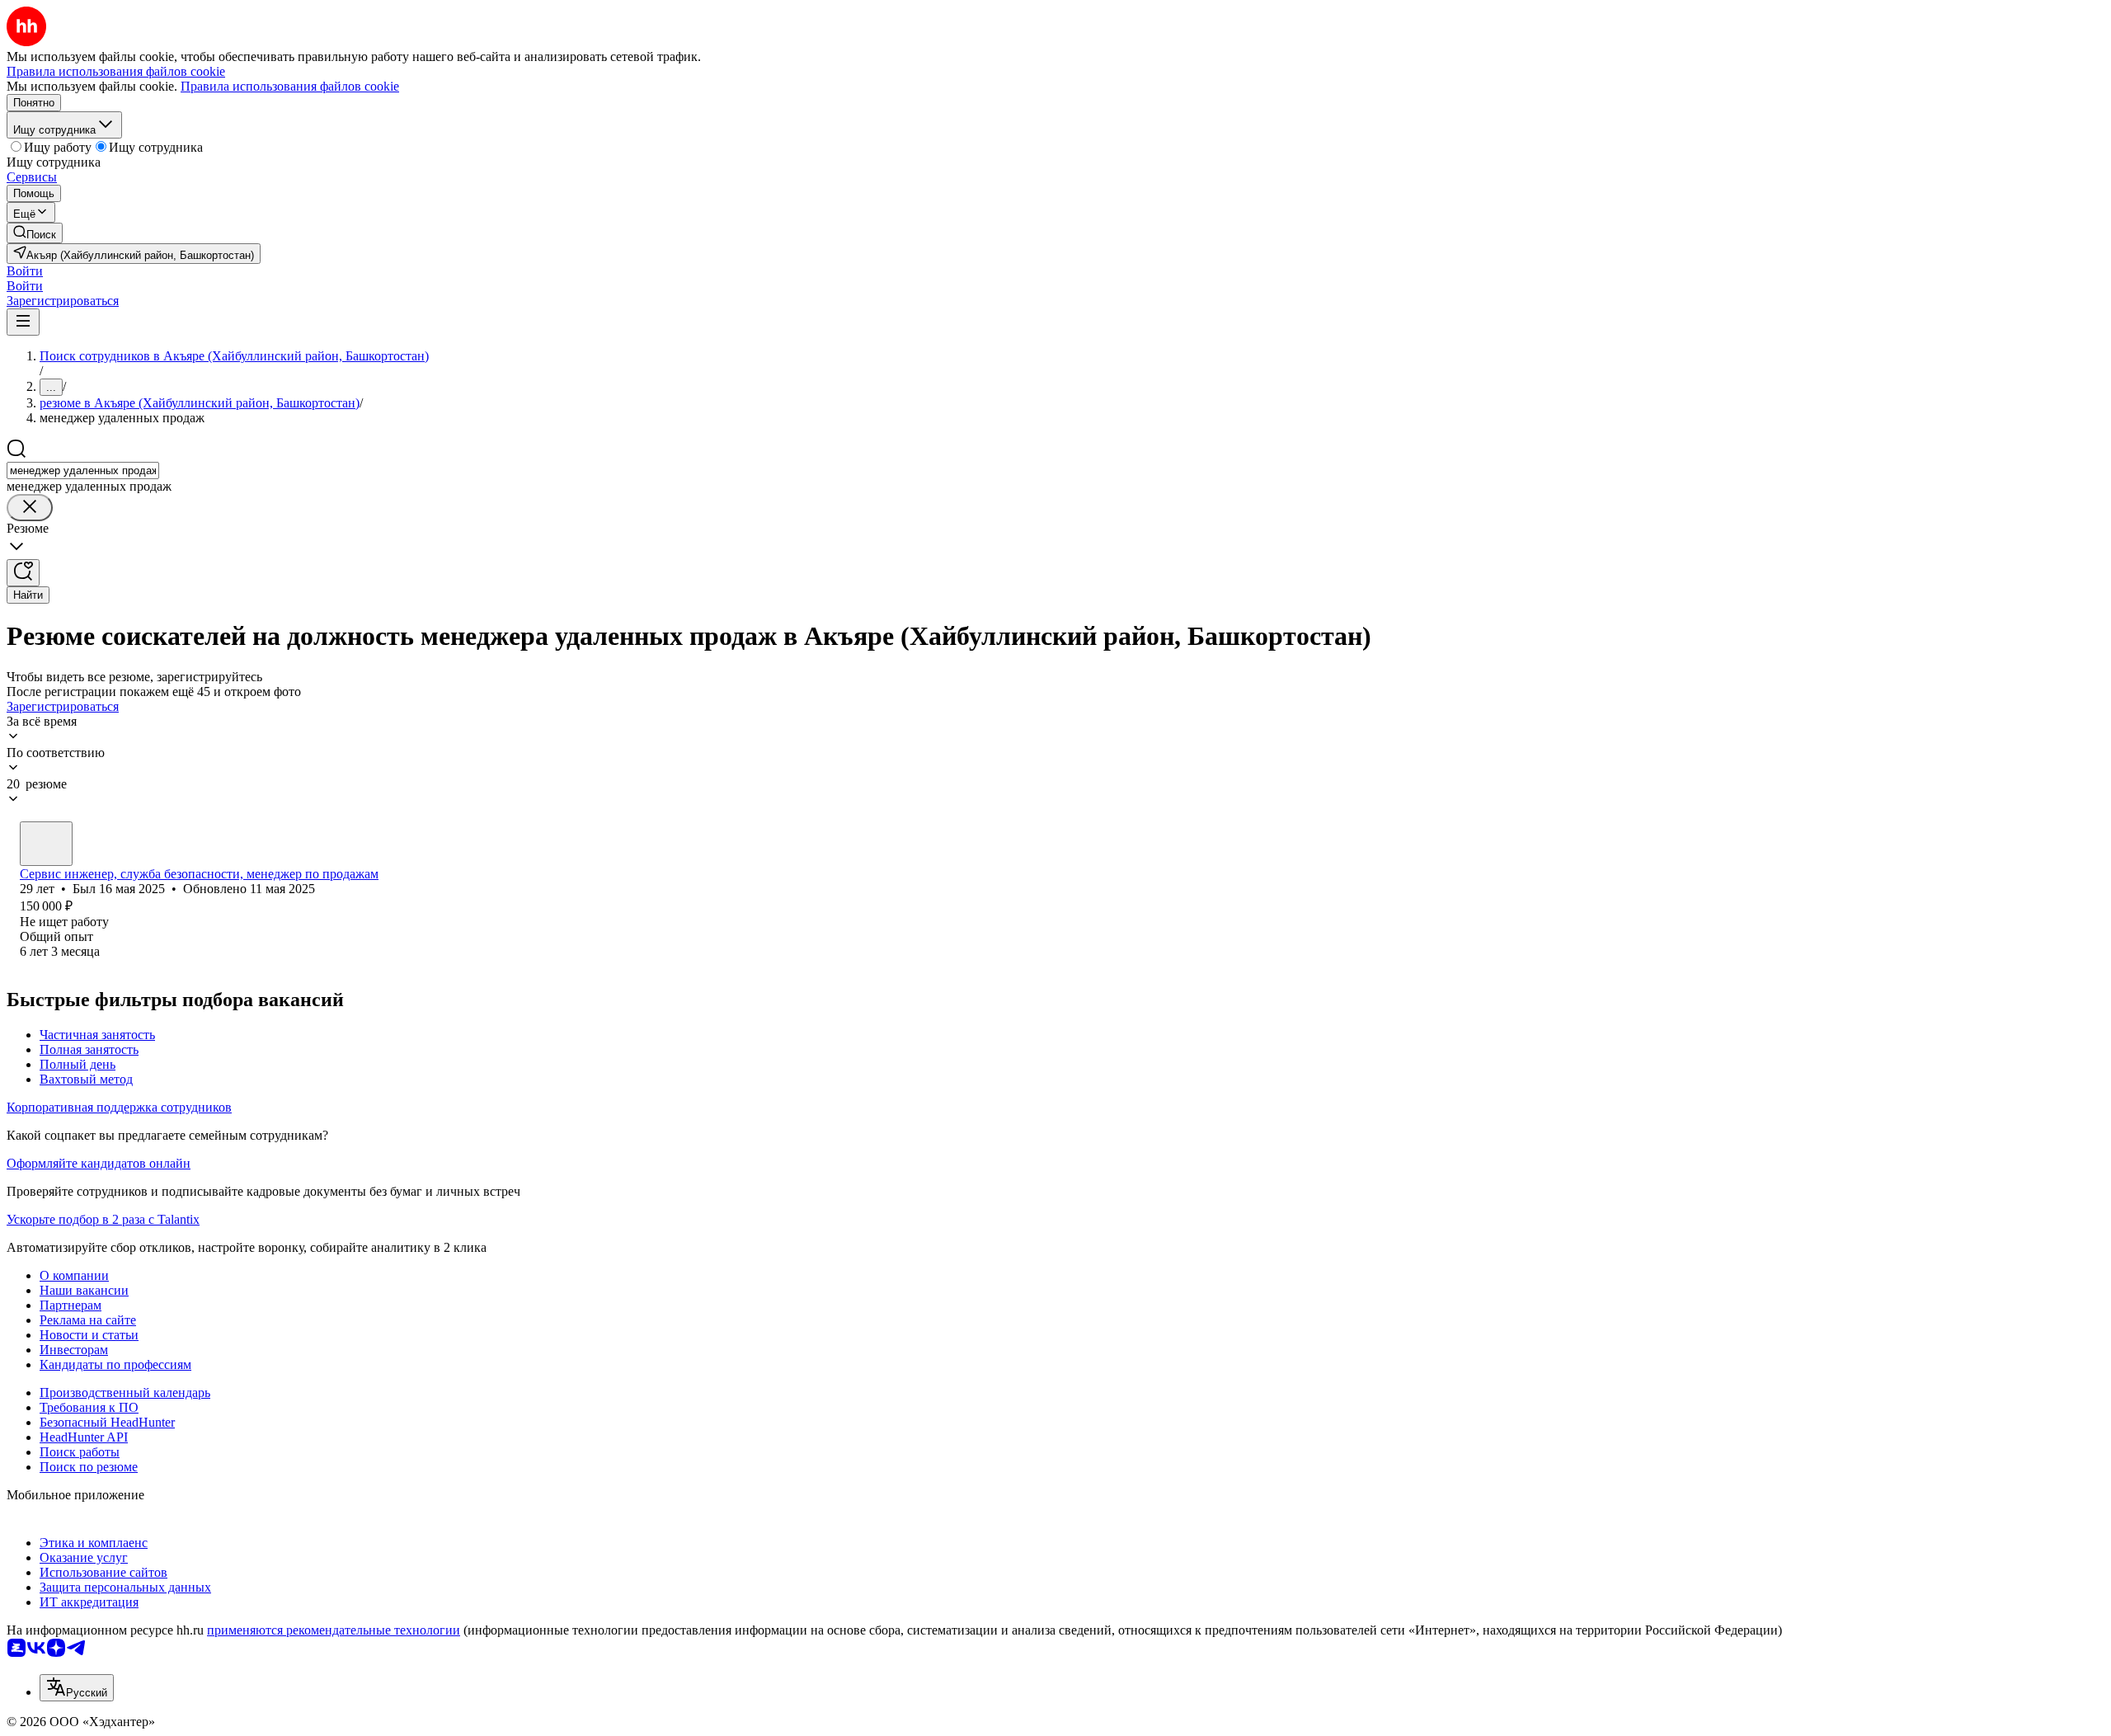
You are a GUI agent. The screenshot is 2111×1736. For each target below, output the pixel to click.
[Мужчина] (46, 844)
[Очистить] (30, 508)
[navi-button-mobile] (23, 322)
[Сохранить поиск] (23, 573)
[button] (25, 271)
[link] (35, 233)
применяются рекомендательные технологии (334, 1630)
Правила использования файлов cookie (290, 86)
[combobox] (83, 470)
